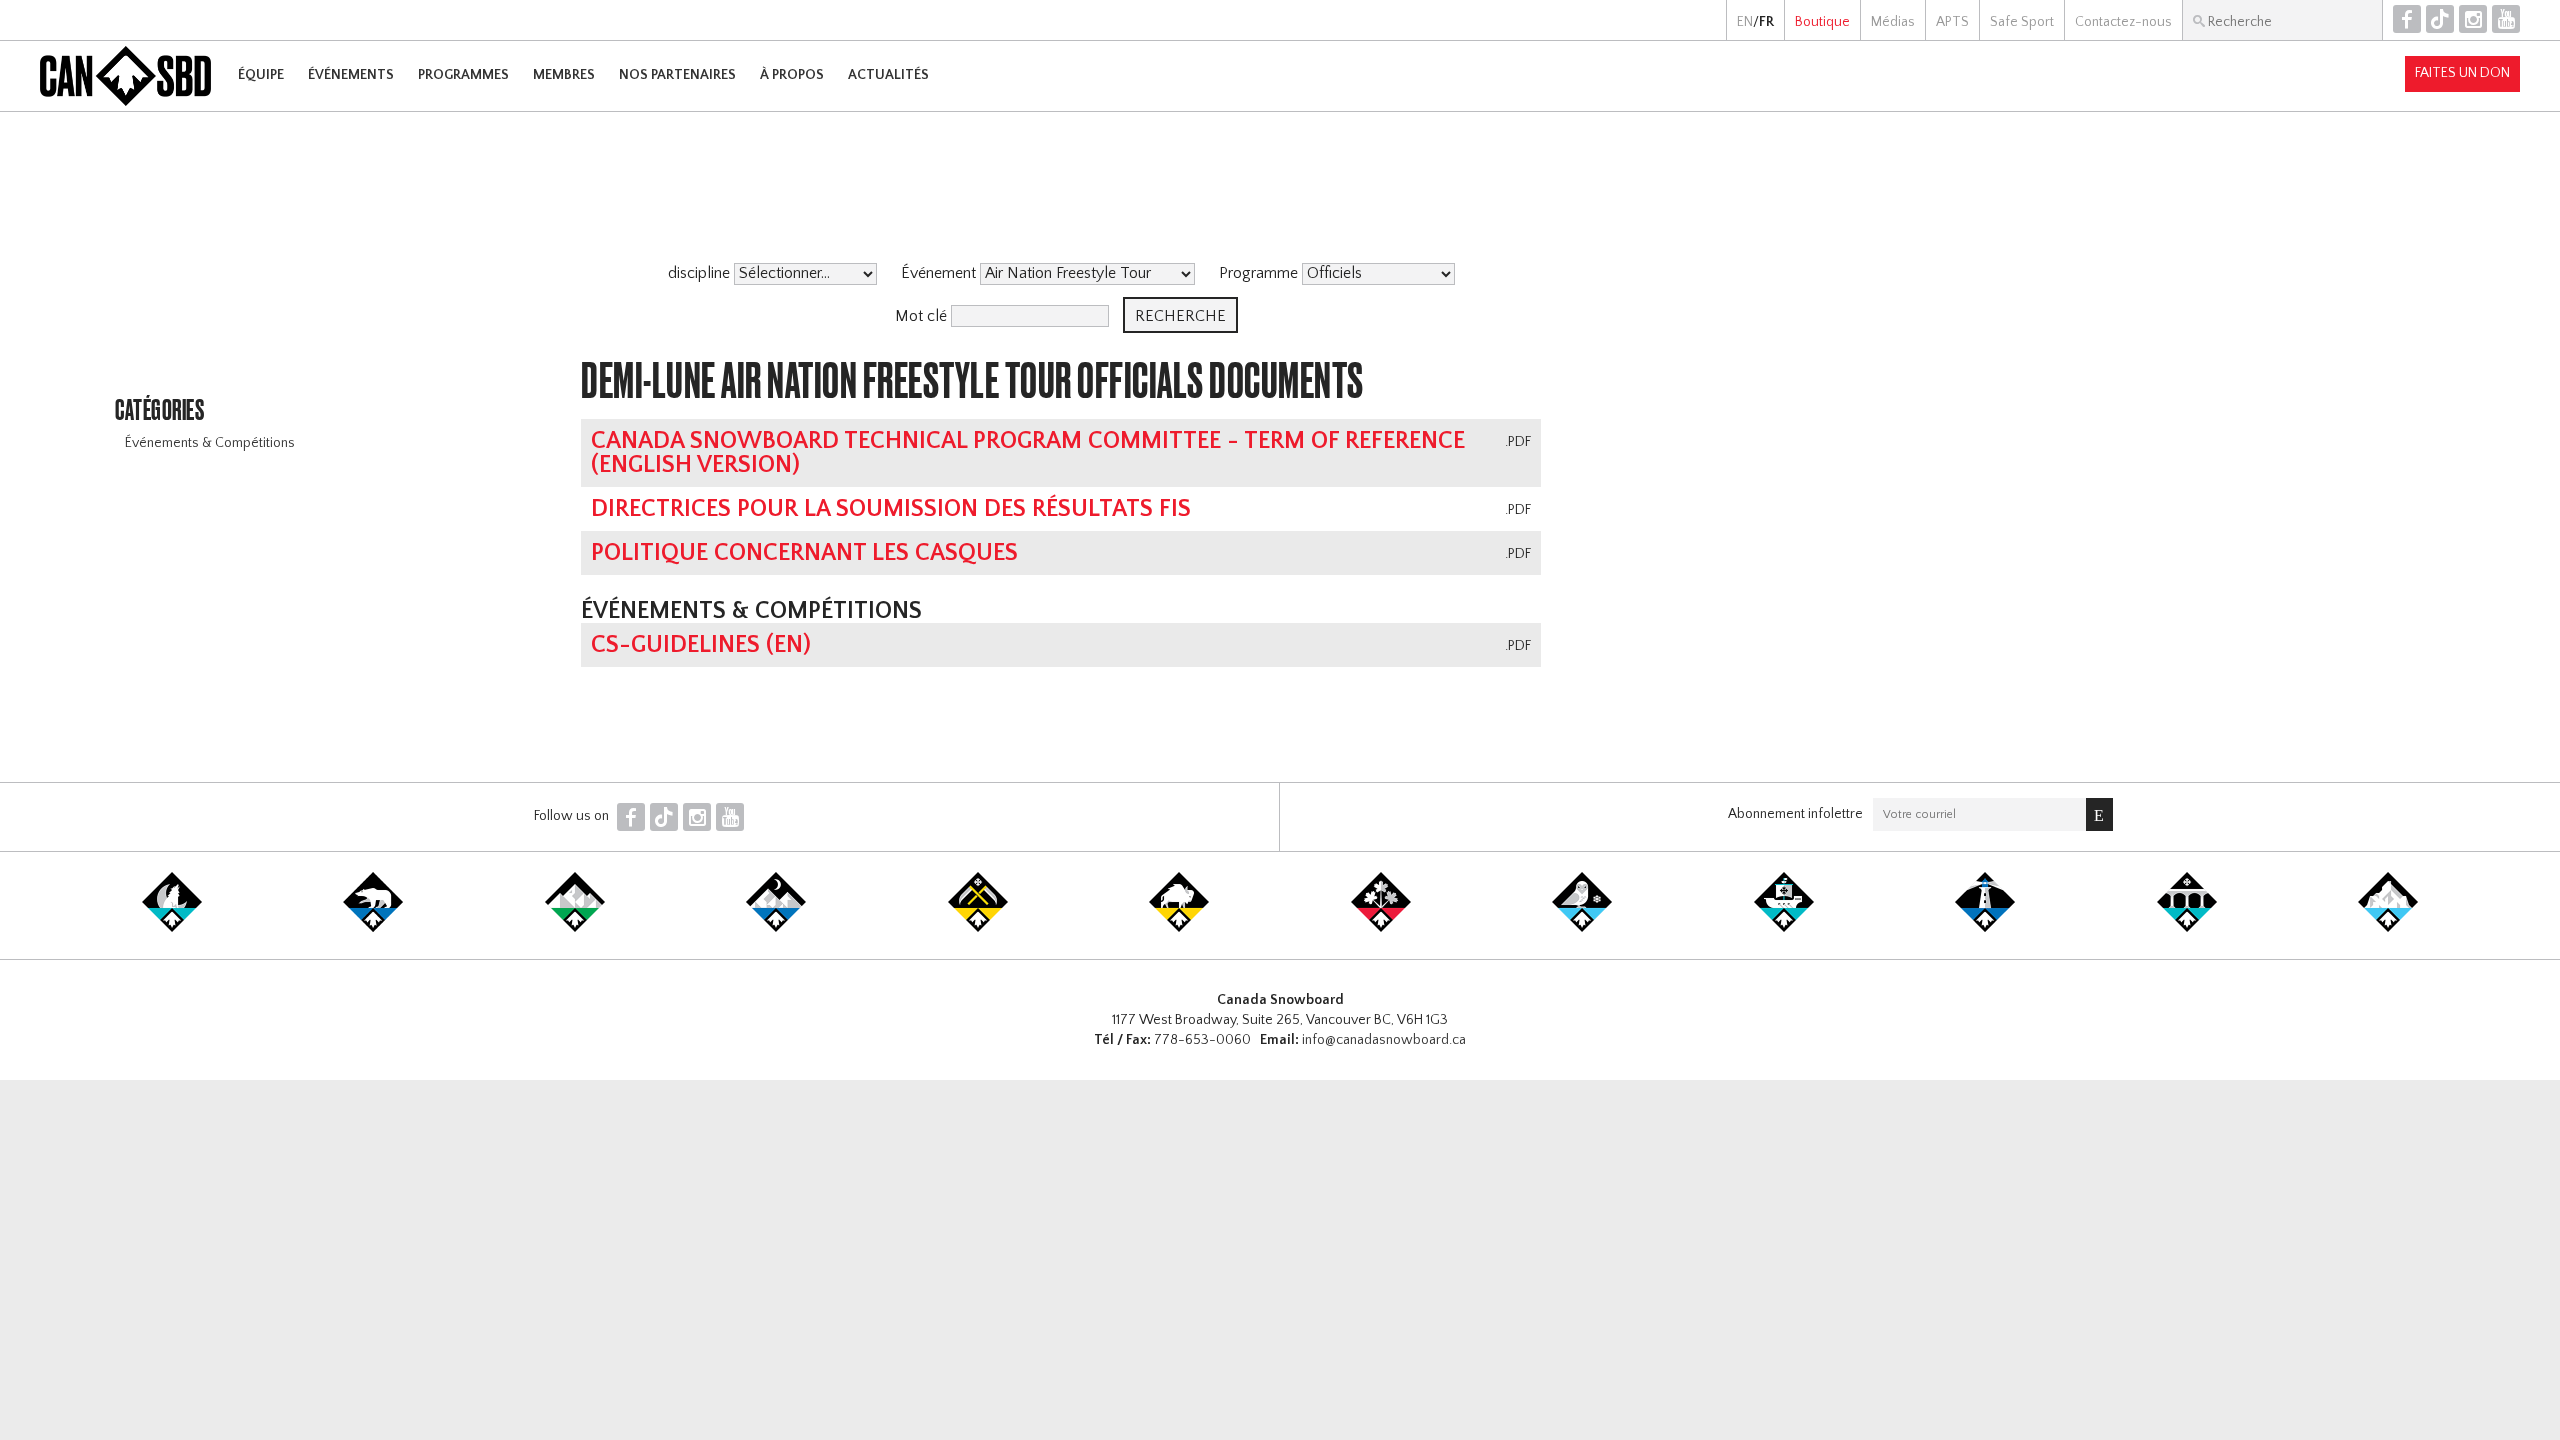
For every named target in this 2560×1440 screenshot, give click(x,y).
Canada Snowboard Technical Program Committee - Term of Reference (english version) (1028, 453)
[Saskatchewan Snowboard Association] (978, 928)
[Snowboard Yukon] (172, 928)
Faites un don (2462, 73)
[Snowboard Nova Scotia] (1985, 928)
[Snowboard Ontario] (1381, 928)
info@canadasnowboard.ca (1384, 1040)
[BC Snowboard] (575, 928)
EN (1745, 22)
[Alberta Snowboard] (776, 928)
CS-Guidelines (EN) (701, 645)
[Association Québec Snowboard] (1582, 928)
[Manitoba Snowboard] (1179, 928)
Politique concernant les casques (804, 553)
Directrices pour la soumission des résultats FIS (891, 509)
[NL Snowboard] (2388, 928)
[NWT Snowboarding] (373, 928)
